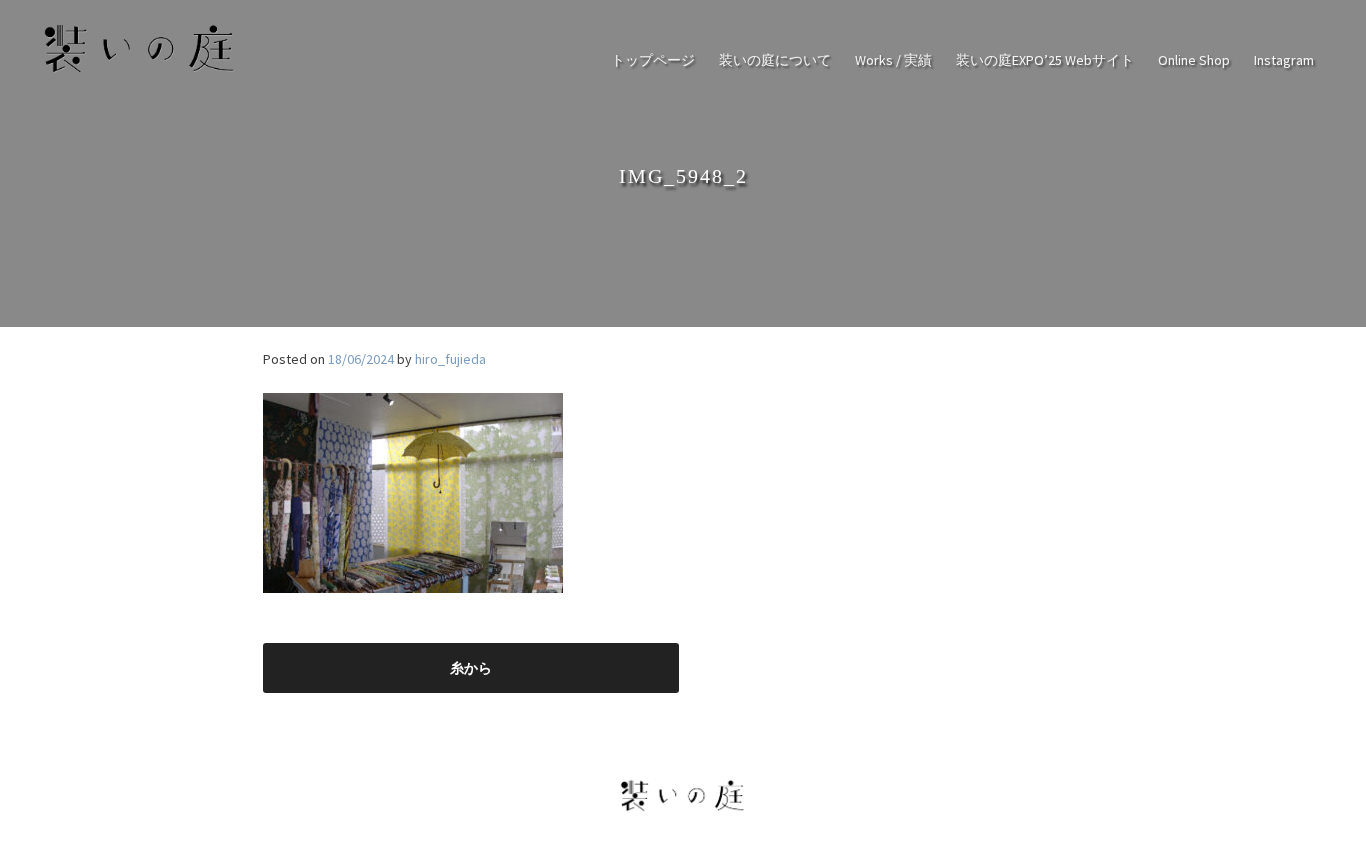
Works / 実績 (893, 60)
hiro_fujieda (450, 359)
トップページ (653, 60)
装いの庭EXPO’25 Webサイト (1045, 60)
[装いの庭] (140, 72)
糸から (471, 668)
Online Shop (1194, 60)
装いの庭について (775, 60)
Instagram (1284, 60)
